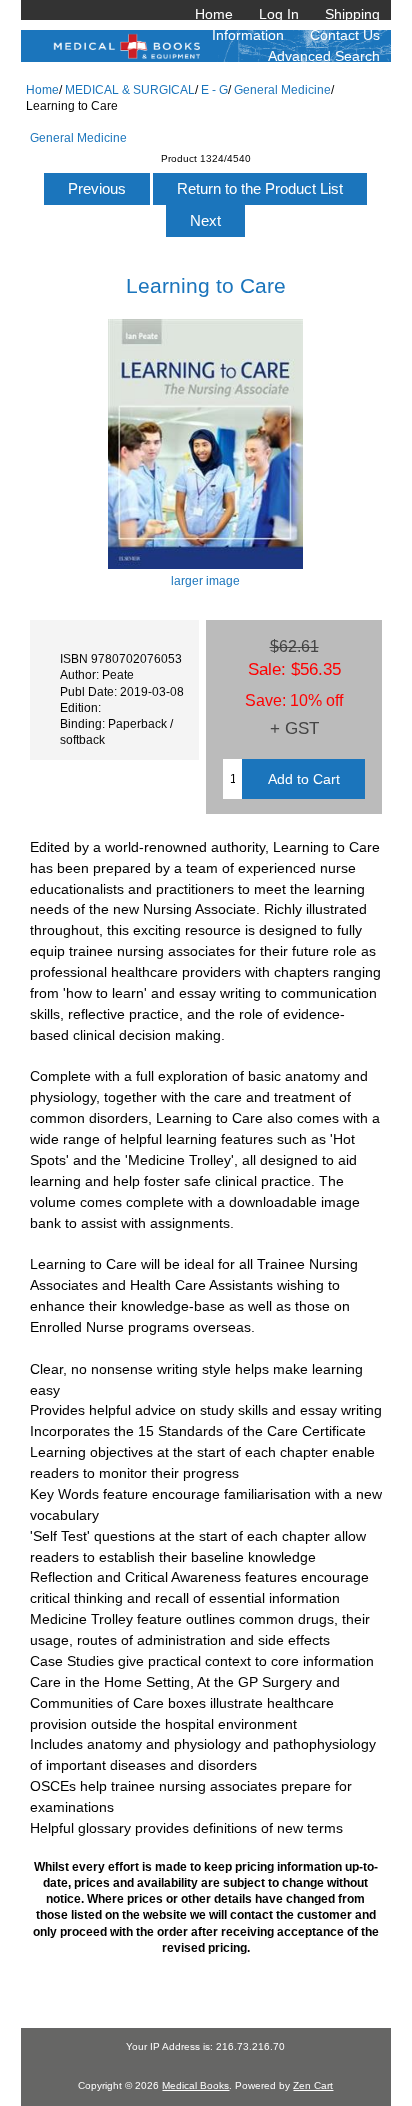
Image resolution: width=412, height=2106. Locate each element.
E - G (214, 89)
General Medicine (282, 89)
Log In (279, 14)
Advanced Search (324, 56)
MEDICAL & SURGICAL (130, 89)
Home (214, 14)
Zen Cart (313, 2085)
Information (248, 35)
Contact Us (345, 35)
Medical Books (195, 2085)
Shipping (352, 14)
